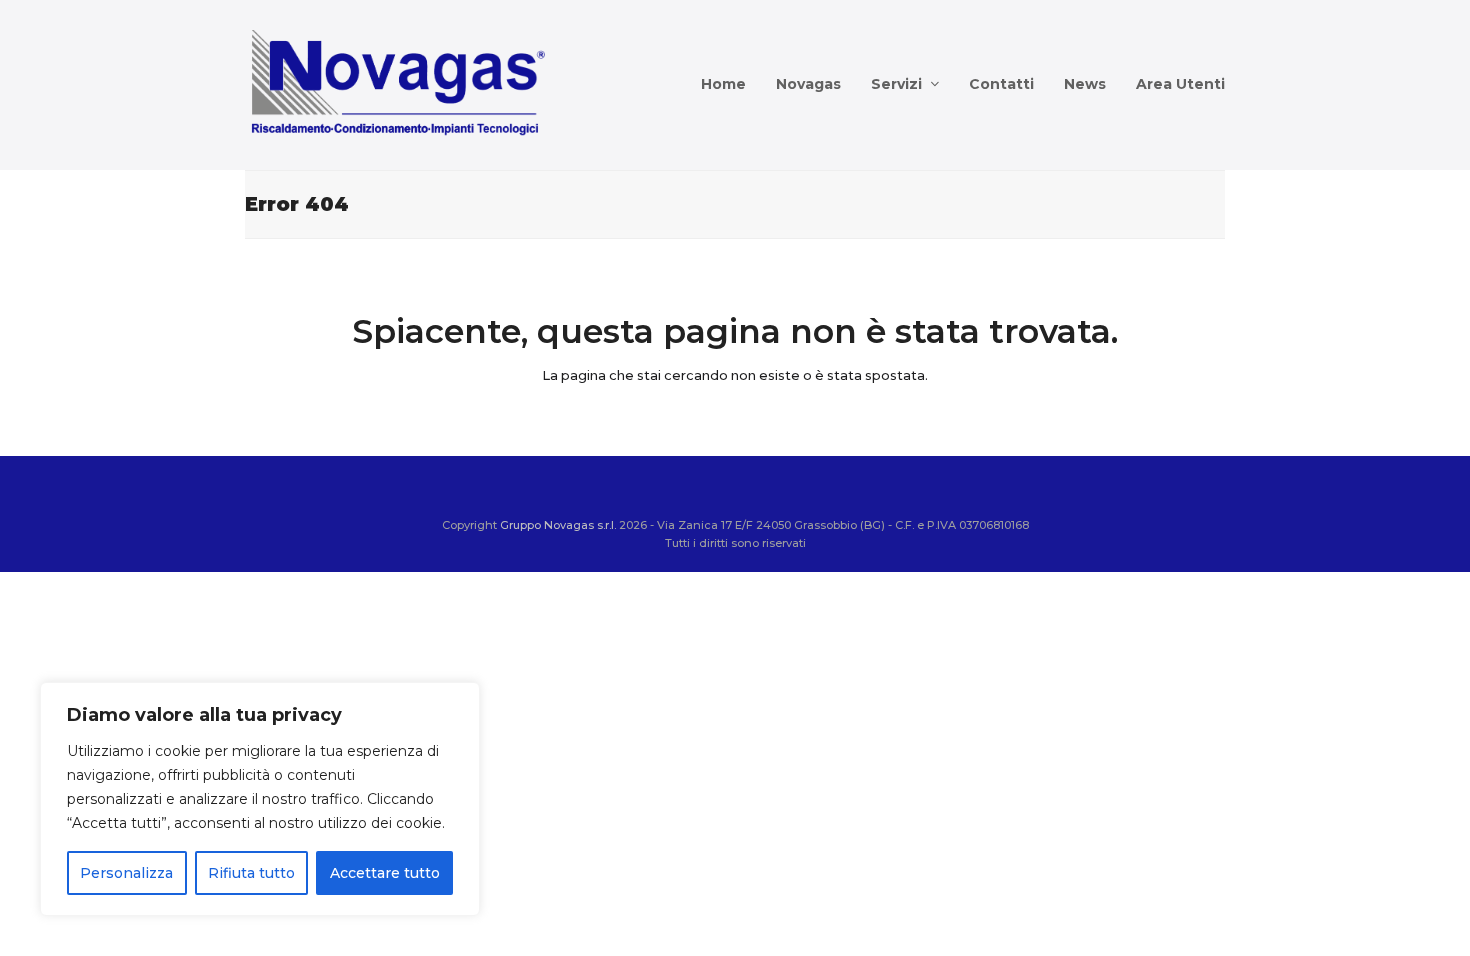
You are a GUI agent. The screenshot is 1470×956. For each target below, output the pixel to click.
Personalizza (126, 873)
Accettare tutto (385, 873)
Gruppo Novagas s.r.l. (558, 525)
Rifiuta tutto (251, 873)
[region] (260, 799)
